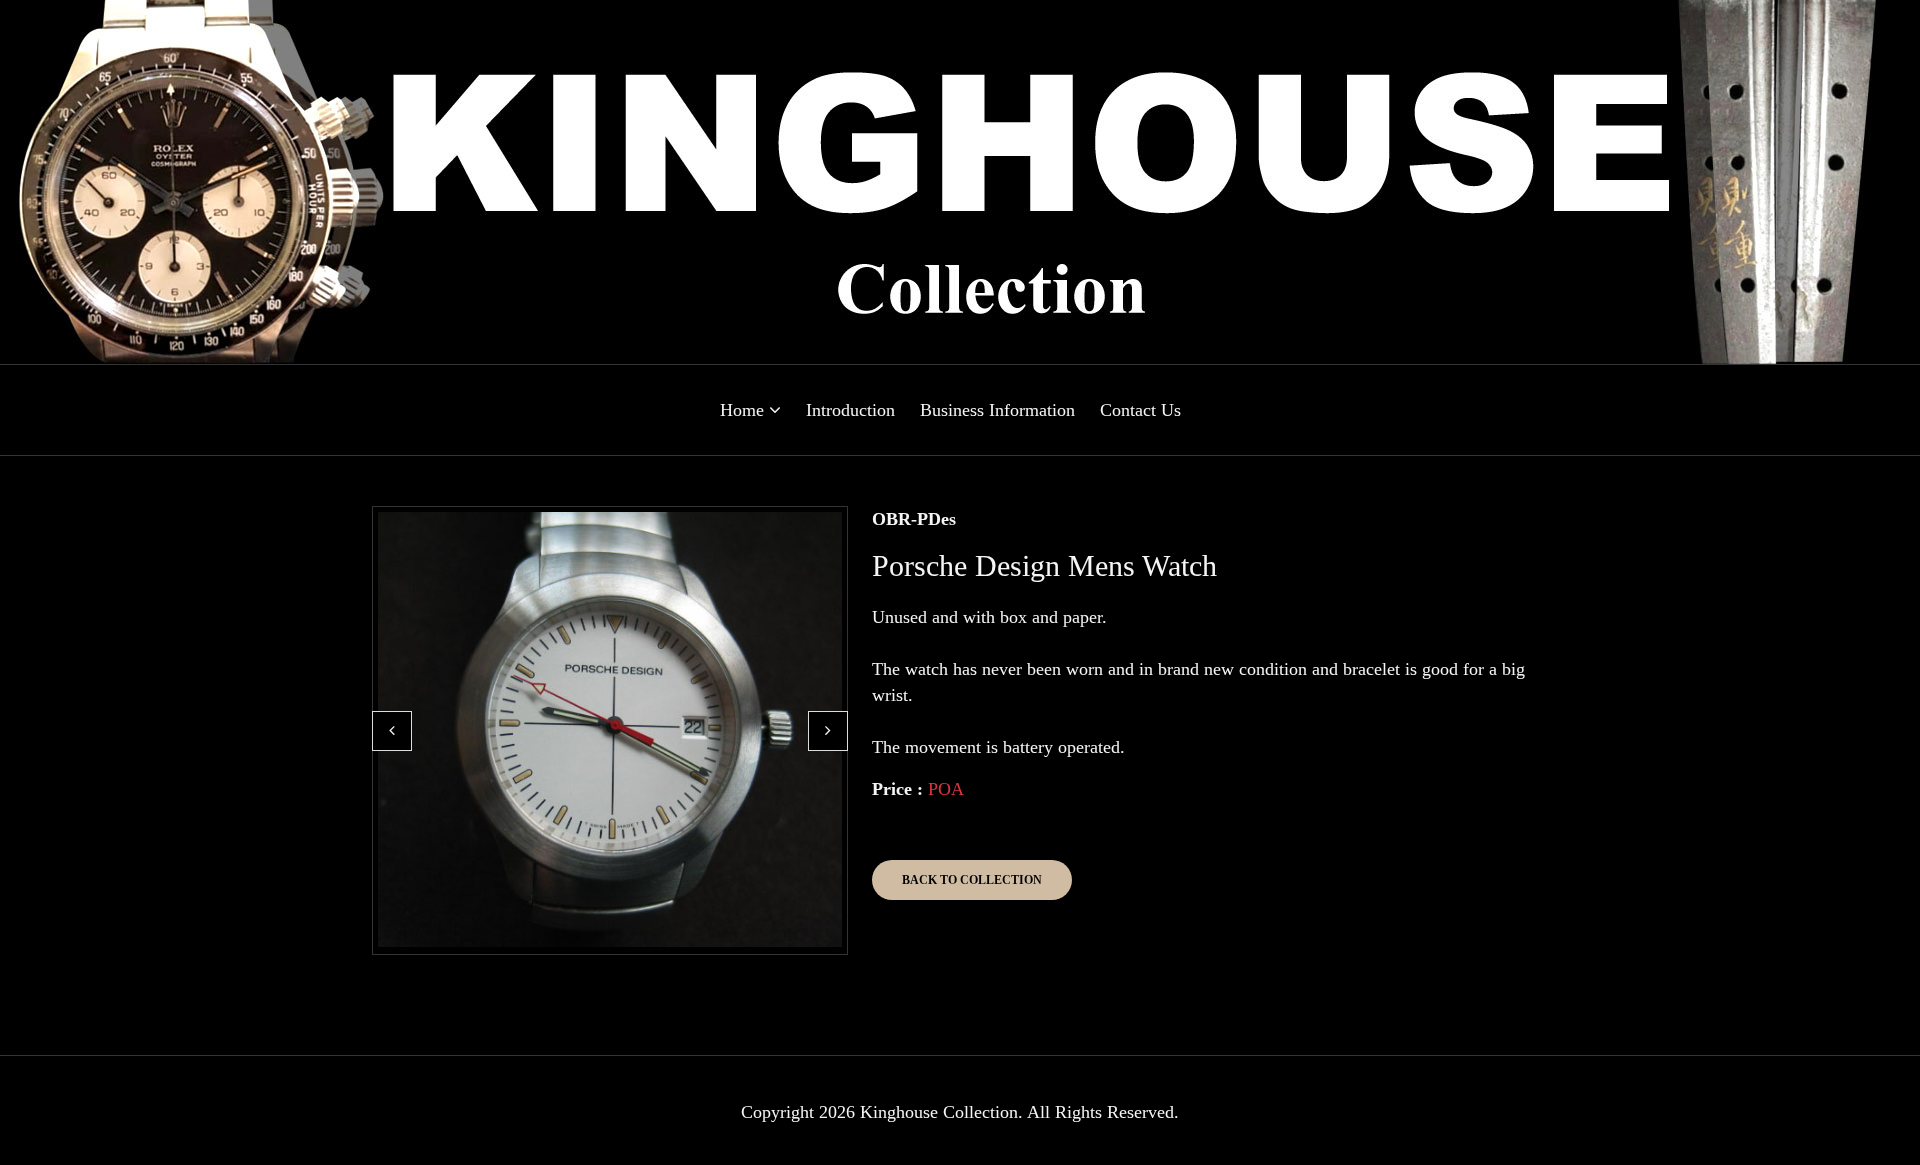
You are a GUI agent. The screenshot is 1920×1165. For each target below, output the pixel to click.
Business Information (997, 410)
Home (744, 410)
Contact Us (1140, 410)
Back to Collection (972, 880)
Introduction (850, 410)
